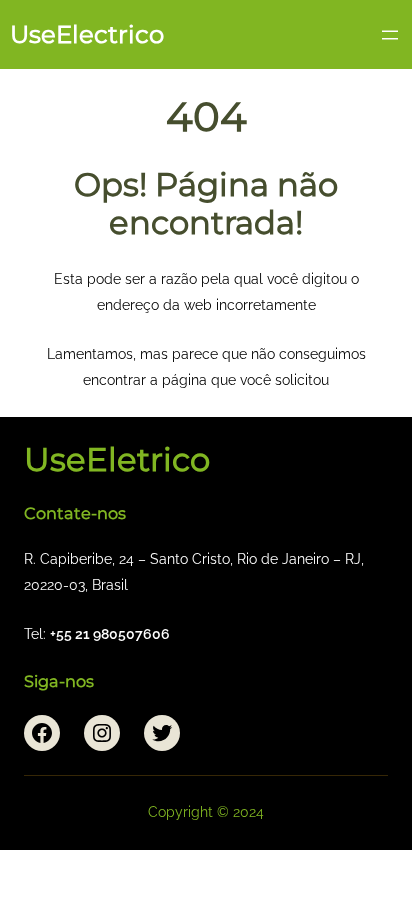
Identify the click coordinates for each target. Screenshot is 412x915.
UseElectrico (87, 34)
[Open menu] (390, 35)
